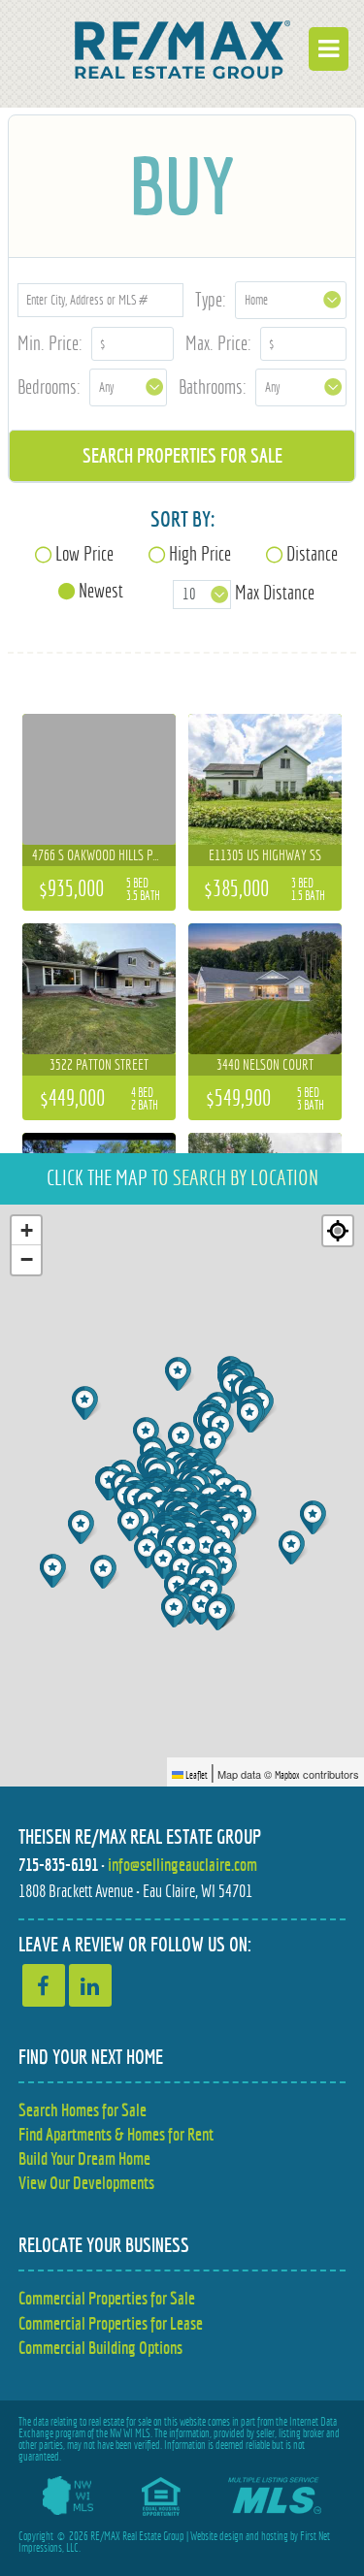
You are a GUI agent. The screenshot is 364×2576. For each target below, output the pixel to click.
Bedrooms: (49, 386)
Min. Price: (50, 343)
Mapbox (287, 1775)
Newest (101, 590)
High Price (200, 553)
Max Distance (275, 592)
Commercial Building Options (100, 2348)
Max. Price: (218, 343)
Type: (211, 299)
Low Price (84, 553)
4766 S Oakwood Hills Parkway (113, 855)
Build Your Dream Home (84, 2158)
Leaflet (196, 1775)
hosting (275, 2536)
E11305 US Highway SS (265, 855)
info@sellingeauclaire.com (182, 1865)
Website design (217, 2536)
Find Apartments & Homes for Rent (116, 2134)
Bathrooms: (213, 386)
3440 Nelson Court (265, 1064)
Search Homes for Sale (83, 2110)
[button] (315, 1517)
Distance (312, 553)
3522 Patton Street (99, 1064)
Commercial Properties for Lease (111, 2323)
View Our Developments (86, 2183)
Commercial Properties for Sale (107, 2298)
